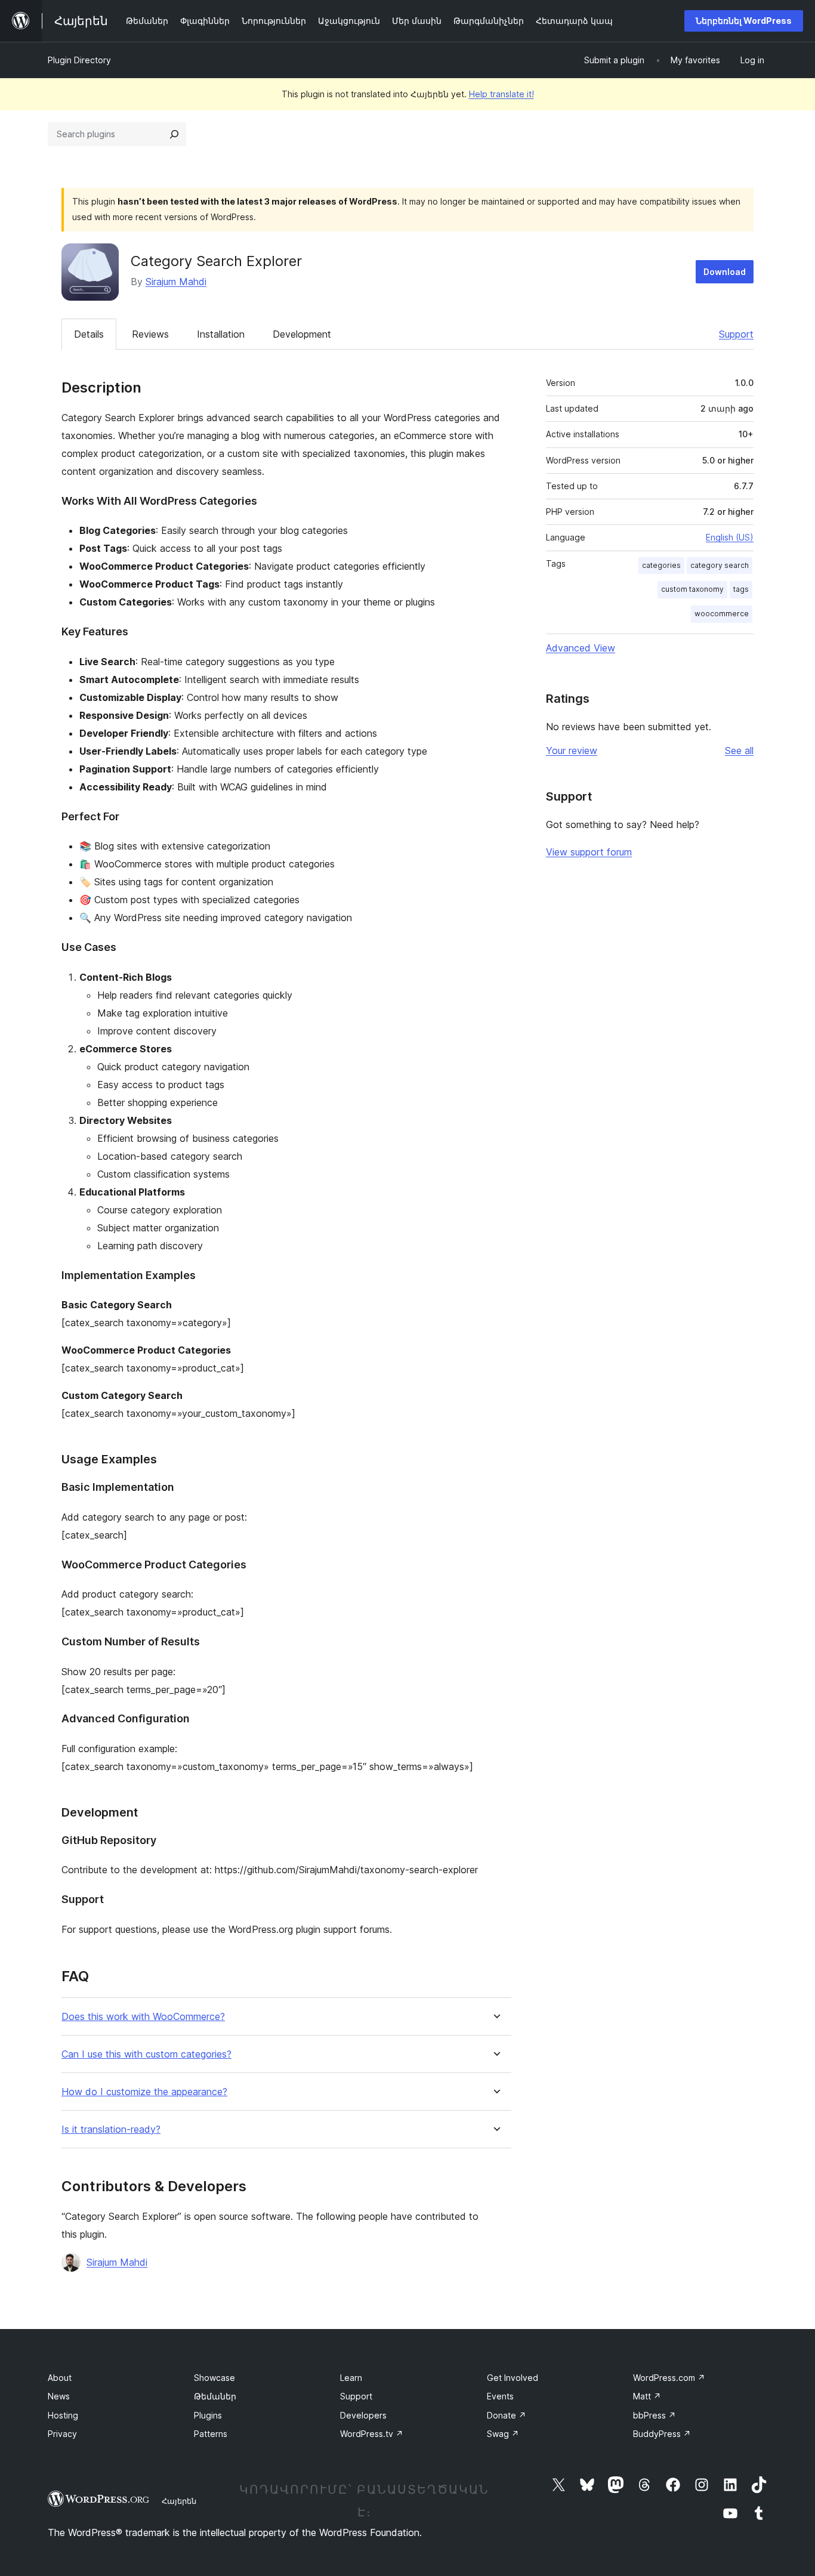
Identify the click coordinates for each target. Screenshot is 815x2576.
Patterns (211, 2434)
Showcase (214, 2378)
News (59, 2396)
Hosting (63, 2415)
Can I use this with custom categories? (146, 2054)
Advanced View (581, 648)
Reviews (150, 334)
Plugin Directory (79, 60)
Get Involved (513, 2378)
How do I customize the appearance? (144, 2092)
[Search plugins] (174, 134)
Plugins (208, 2415)
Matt (647, 2396)
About (60, 2378)
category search (720, 565)
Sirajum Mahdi (176, 282)
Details (89, 334)
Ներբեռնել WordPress (744, 21)
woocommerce (722, 614)
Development (302, 334)
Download (725, 272)
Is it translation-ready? (111, 2129)
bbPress (655, 2415)
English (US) (730, 537)
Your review (572, 750)
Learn (351, 2378)
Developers (363, 2415)
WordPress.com (669, 2378)
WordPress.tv (372, 2434)
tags (741, 589)
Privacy (62, 2434)
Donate (507, 2415)
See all (739, 750)
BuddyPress (662, 2434)
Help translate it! (501, 94)
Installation (221, 334)
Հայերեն (179, 2501)
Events (500, 2396)
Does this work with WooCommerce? (143, 2017)
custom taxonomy (692, 589)
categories (661, 565)
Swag (503, 2434)
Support (736, 334)
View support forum (589, 852)
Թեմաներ (215, 2396)
